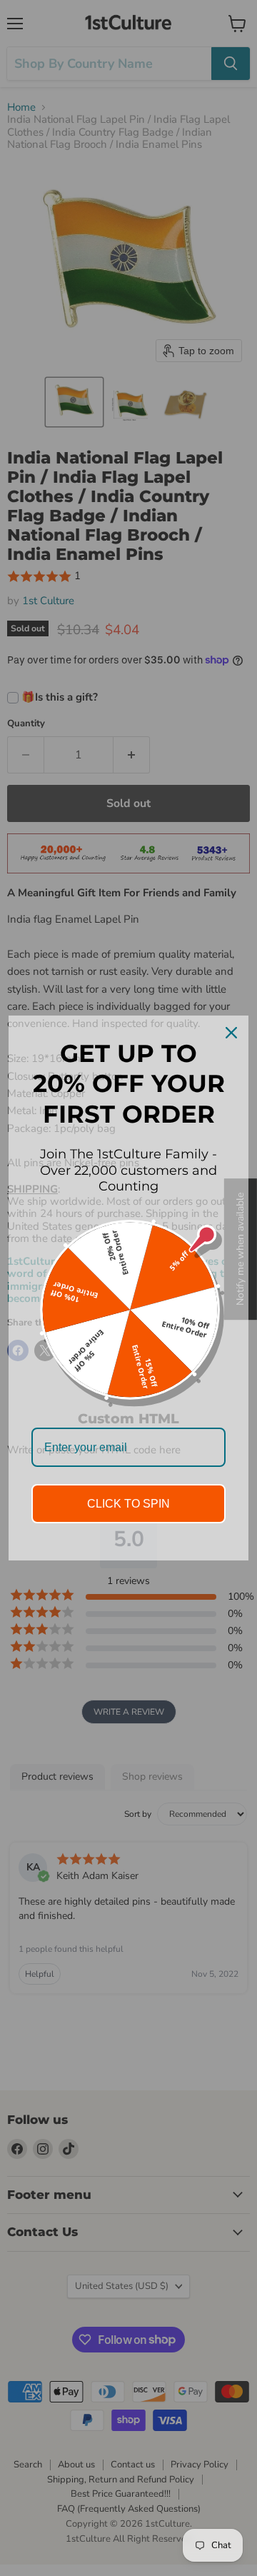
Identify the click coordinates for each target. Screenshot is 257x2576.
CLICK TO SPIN (128, 1504)
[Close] (231, 1033)
